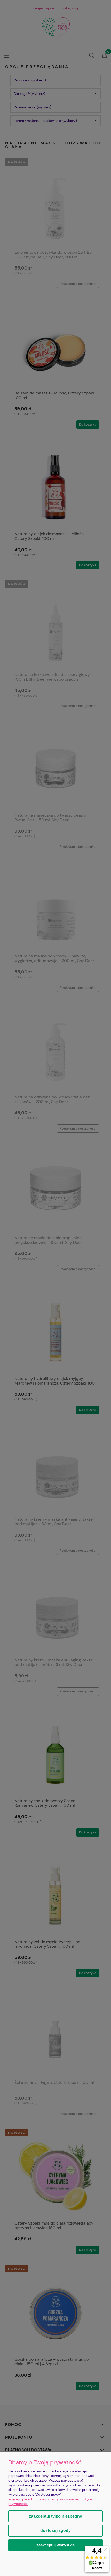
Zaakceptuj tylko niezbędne (55, 2516)
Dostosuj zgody (55, 2531)
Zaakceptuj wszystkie (55, 2545)
